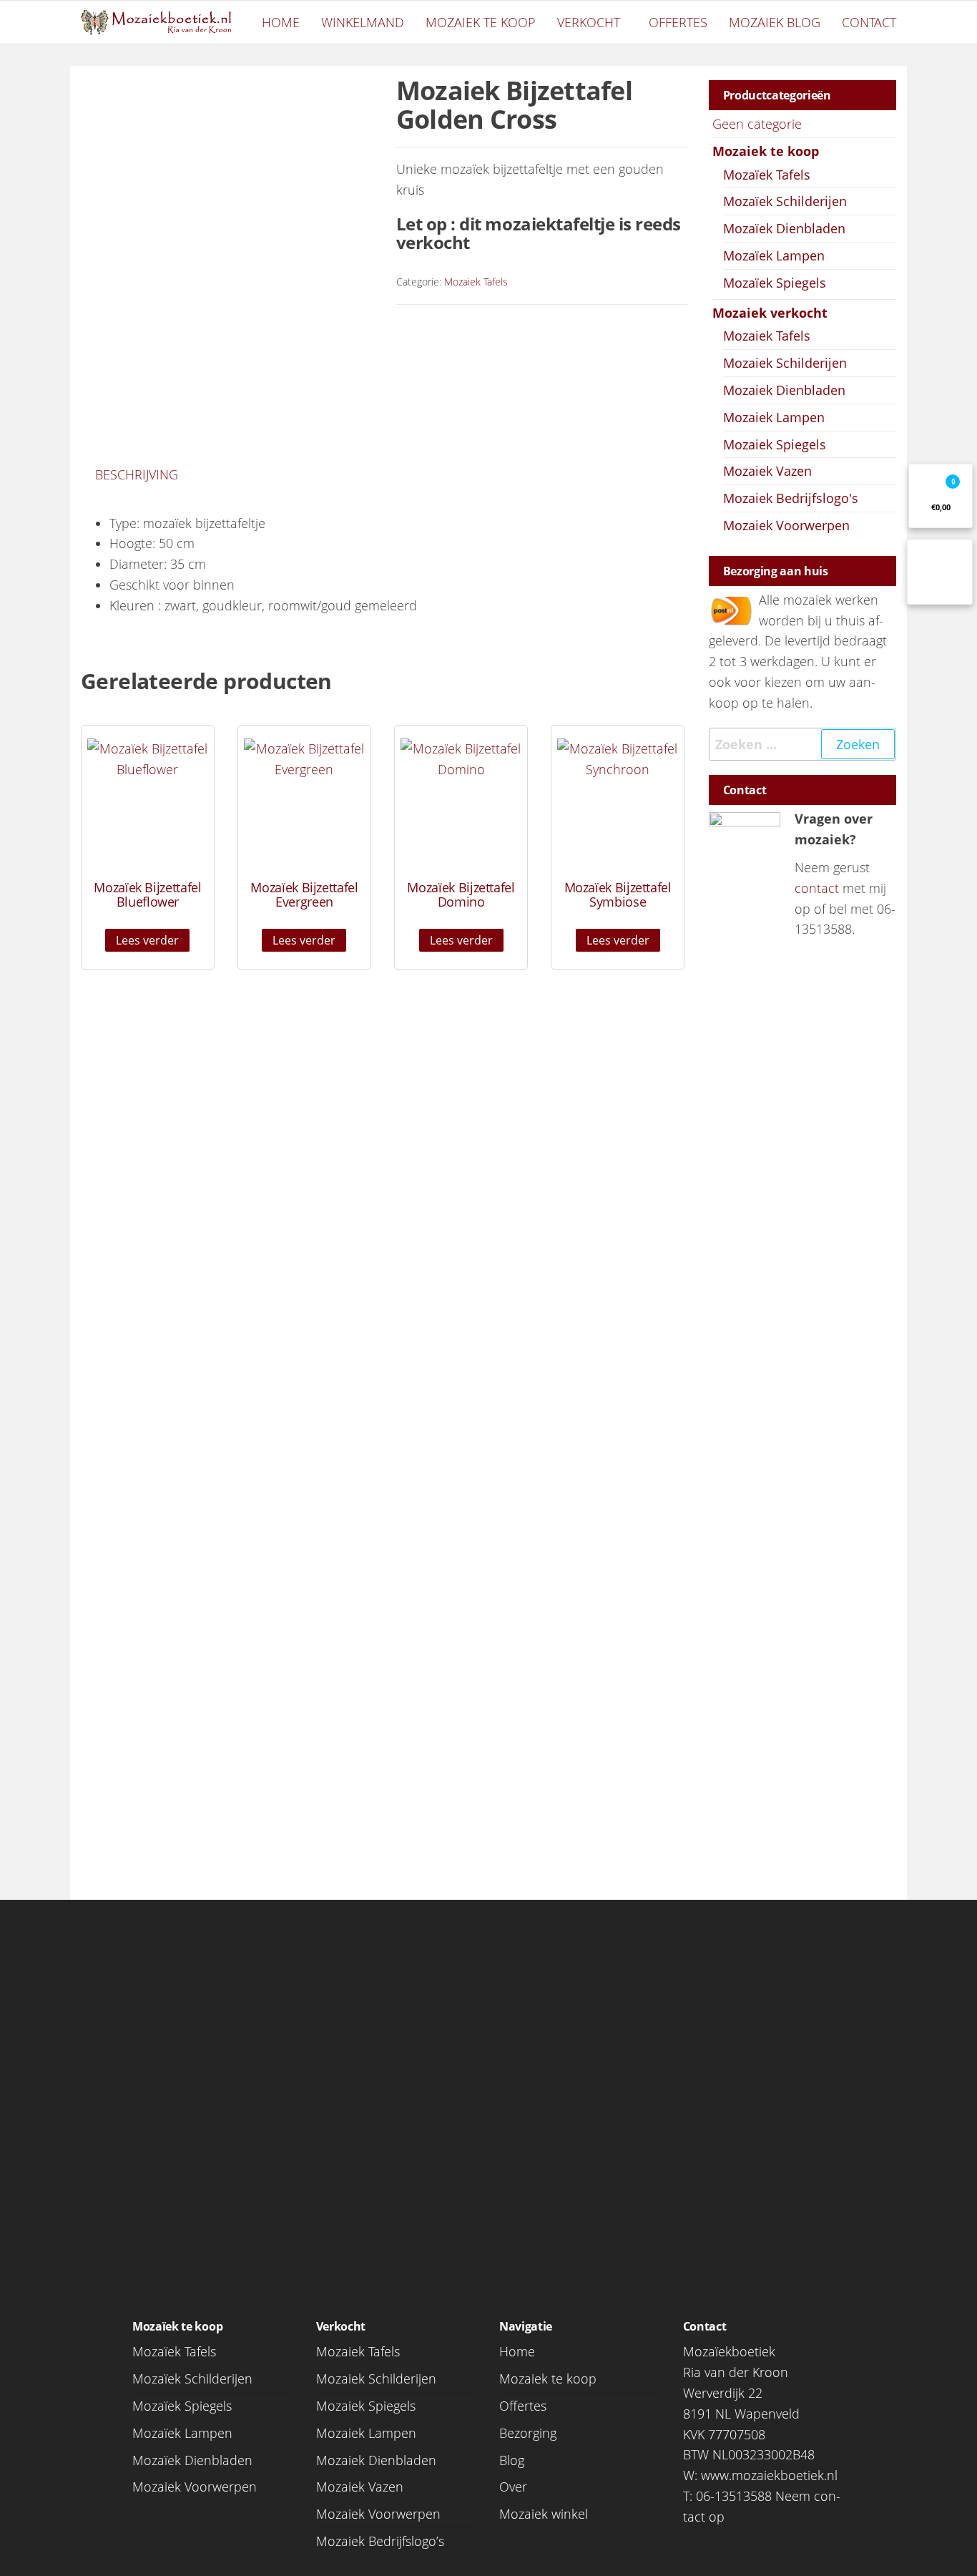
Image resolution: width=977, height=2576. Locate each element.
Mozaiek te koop (481, 22)
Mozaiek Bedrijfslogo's (791, 498)
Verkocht (589, 22)
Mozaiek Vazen (767, 471)
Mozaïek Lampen (774, 255)
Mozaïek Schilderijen (785, 201)
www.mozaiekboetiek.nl (769, 2475)
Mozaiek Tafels (476, 282)
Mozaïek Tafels (767, 175)
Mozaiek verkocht (770, 313)
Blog (512, 2460)
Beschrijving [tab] (137, 474)
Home (281, 22)
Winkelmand (363, 22)
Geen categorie (757, 124)
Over (513, 2487)
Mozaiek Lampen (774, 417)
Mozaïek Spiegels (775, 283)
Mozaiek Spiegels (775, 444)
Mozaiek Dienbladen (784, 390)
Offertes (678, 22)
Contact (869, 22)
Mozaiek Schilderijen (785, 363)
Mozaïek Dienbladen (784, 228)
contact (817, 888)
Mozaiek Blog (775, 22)
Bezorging (528, 2433)
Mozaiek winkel (544, 2514)
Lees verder (147, 940)
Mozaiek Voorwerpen (786, 525)
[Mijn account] (940, 572)
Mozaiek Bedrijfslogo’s (380, 2541)
